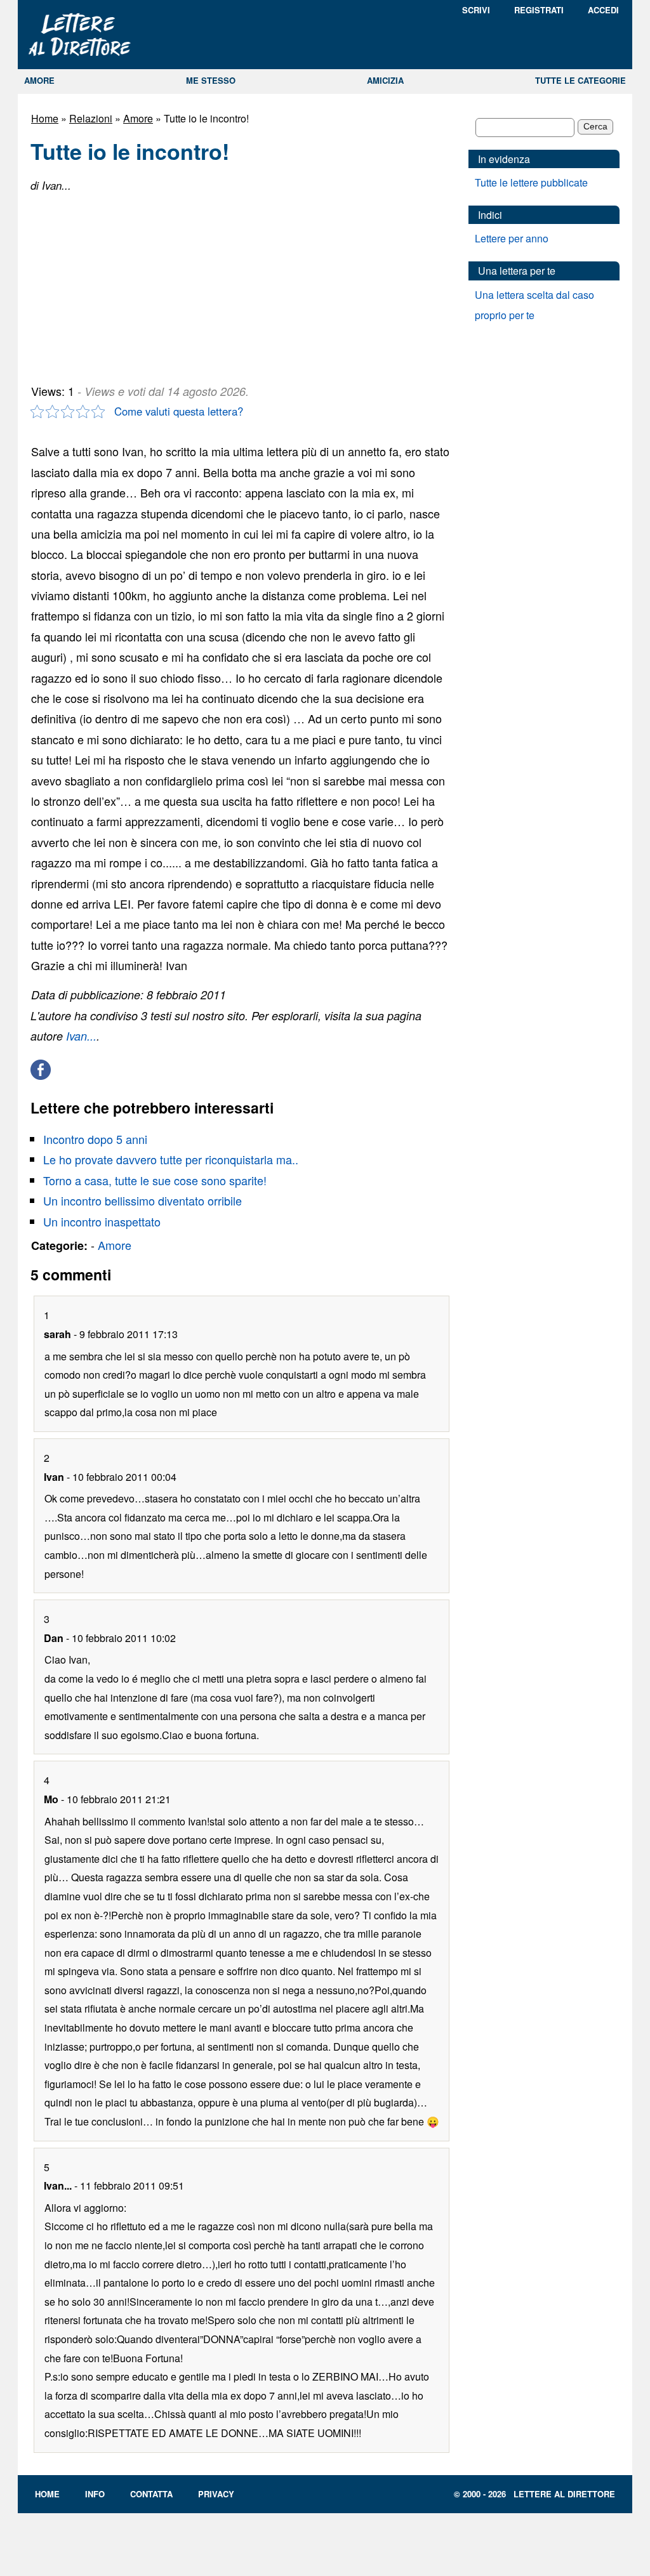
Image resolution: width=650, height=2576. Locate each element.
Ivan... (81, 1036)
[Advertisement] (126, 283)
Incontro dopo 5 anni (95, 1139)
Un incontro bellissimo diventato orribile (143, 1200)
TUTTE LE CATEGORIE (580, 80)
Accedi (603, 10)
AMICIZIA (385, 80)
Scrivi (476, 10)
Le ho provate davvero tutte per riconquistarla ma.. (171, 1159)
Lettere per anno (512, 238)
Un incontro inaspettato (102, 1221)
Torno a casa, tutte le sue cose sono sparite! (155, 1180)
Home (45, 118)
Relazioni (91, 118)
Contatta (151, 2494)
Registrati (539, 10)
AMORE (39, 80)
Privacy (216, 2494)
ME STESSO (211, 80)
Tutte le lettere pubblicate (531, 182)
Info (95, 2494)
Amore (138, 118)
